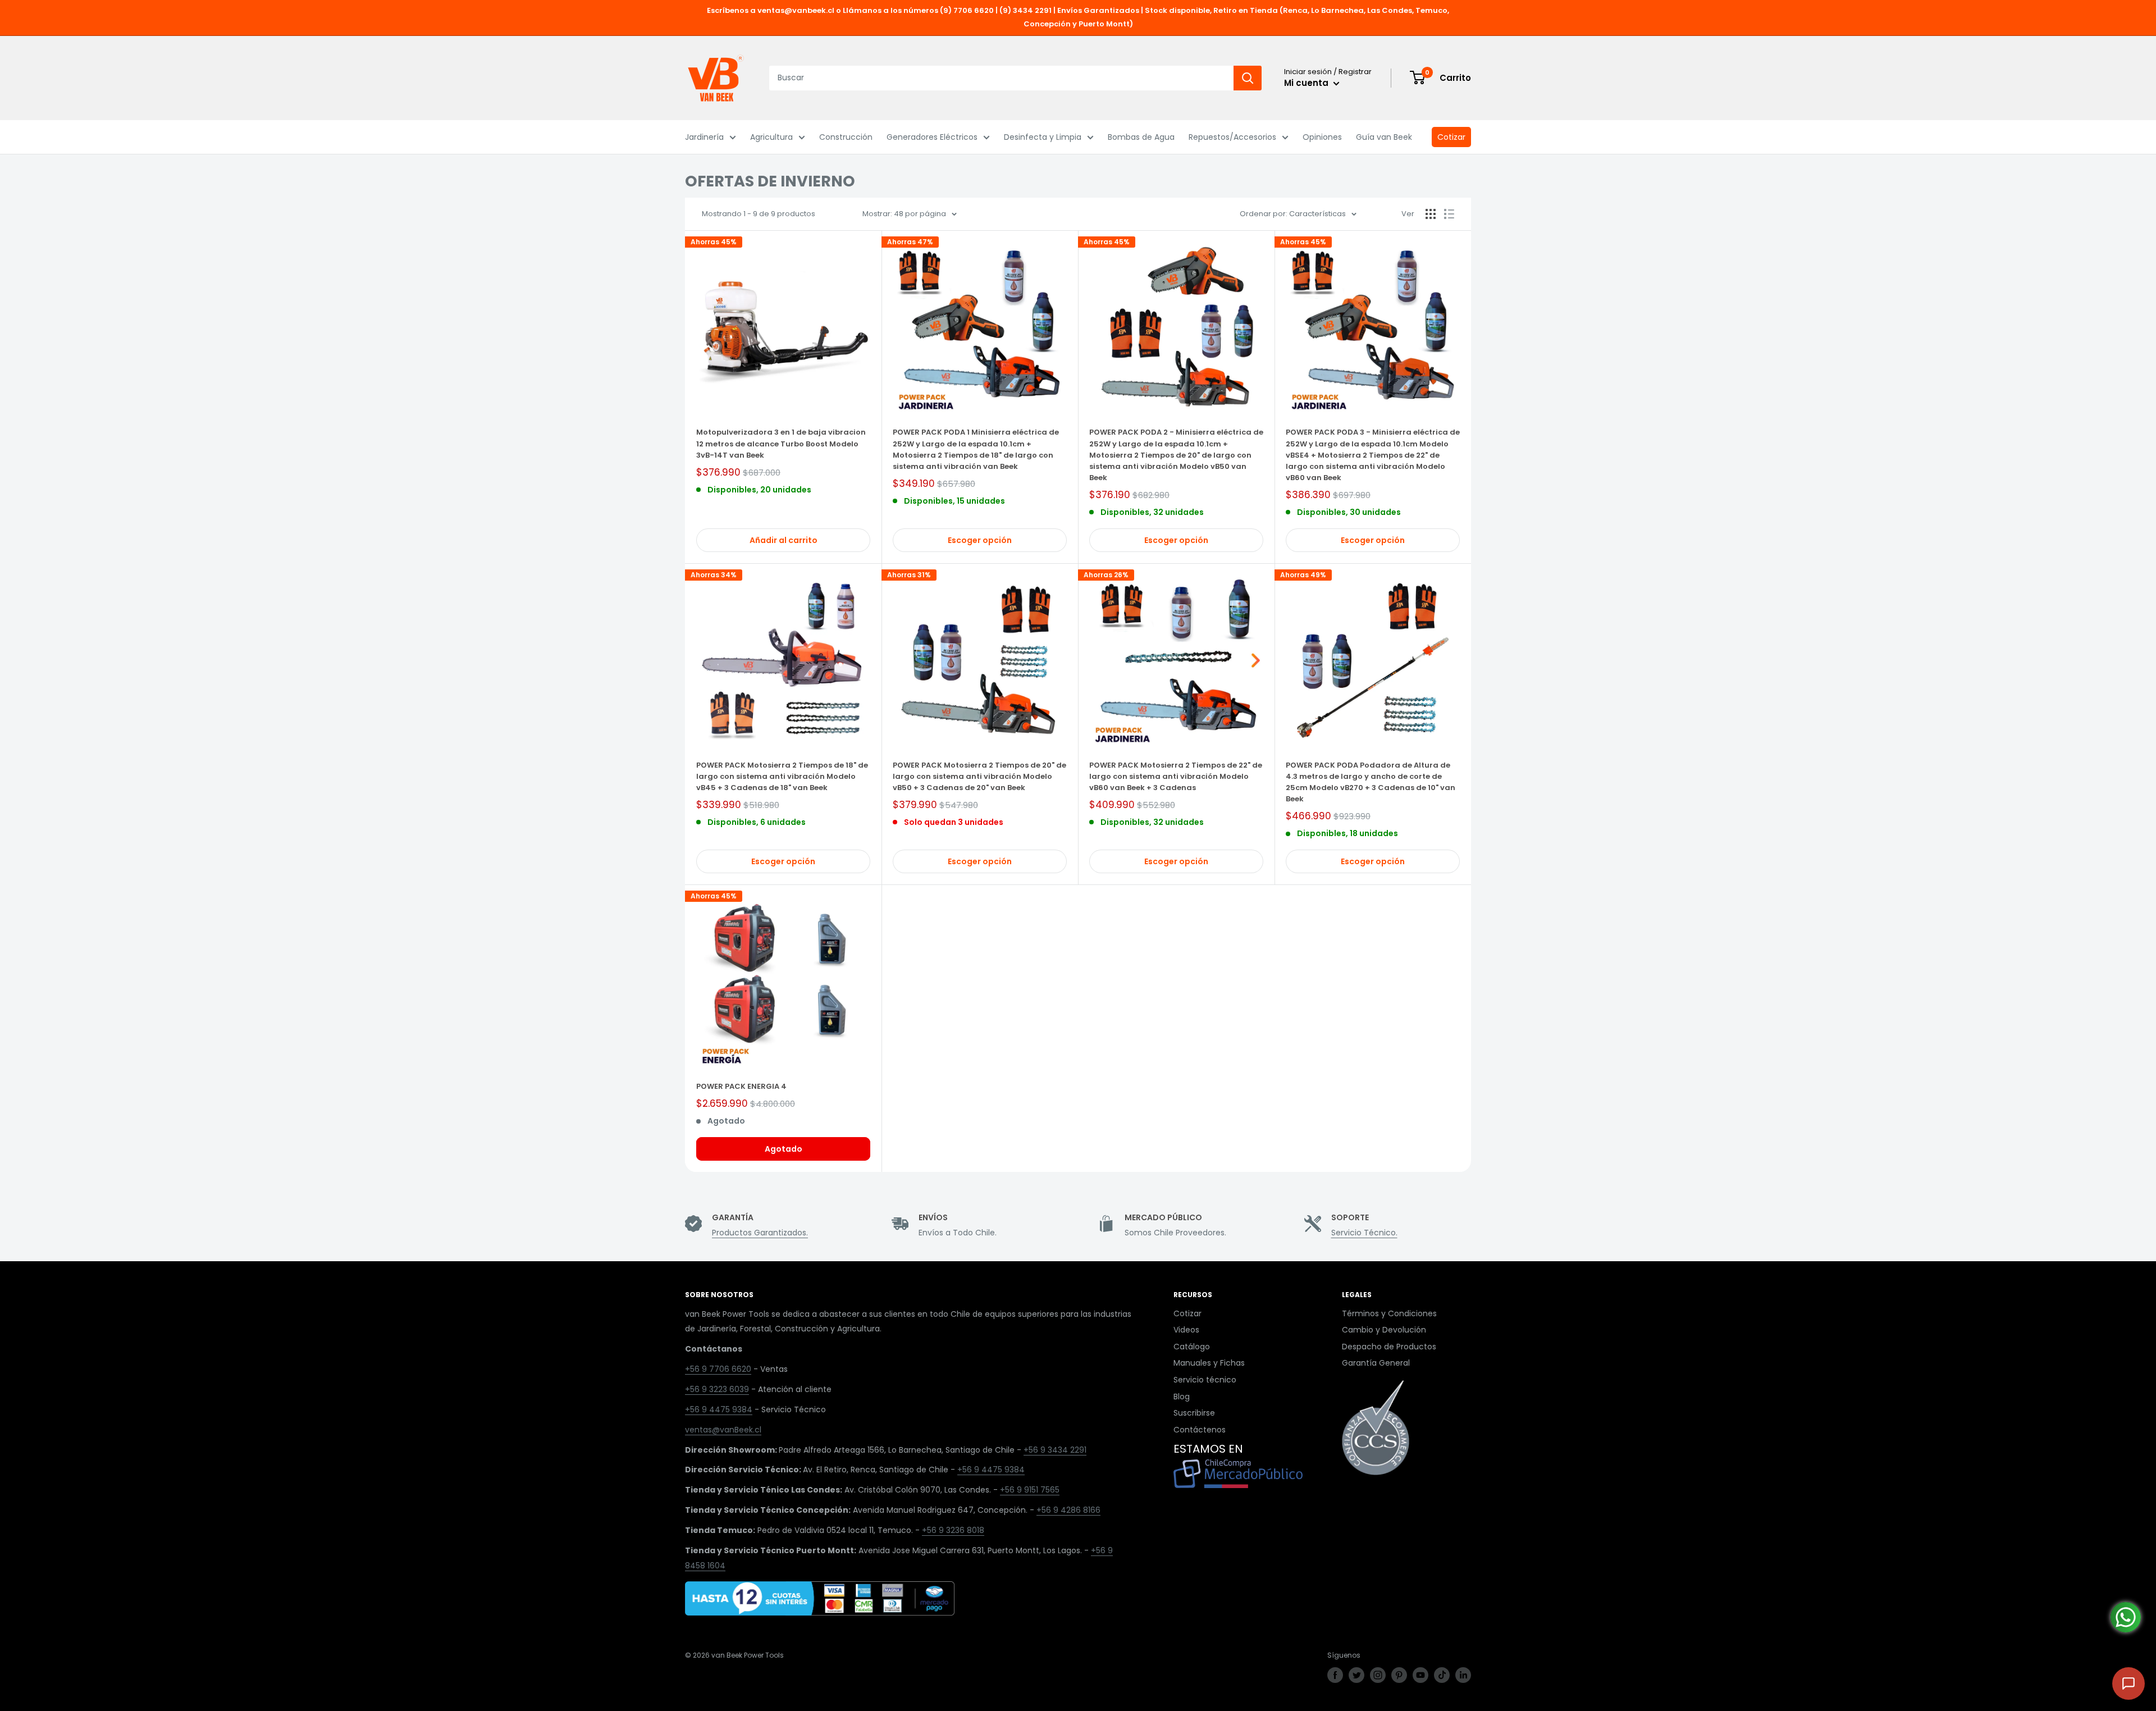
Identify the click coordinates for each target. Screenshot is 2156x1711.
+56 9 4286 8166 (1068, 1510)
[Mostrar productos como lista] (1449, 214)
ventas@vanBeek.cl (723, 1430)
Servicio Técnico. (1364, 1233)
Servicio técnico (1205, 1380)
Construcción (846, 137)
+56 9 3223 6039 (717, 1389)
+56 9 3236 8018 (953, 1530)
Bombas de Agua (1141, 137)
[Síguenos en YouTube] (1420, 1675)
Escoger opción (980, 540)
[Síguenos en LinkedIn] (1463, 1675)
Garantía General (1376, 1363)
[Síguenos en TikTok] (1442, 1675)
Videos (1186, 1330)
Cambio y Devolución (1384, 1330)
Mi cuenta (1307, 83)
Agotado (784, 1149)
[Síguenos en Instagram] (1378, 1675)
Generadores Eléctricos (932, 137)
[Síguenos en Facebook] (1335, 1675)
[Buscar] (1248, 78)
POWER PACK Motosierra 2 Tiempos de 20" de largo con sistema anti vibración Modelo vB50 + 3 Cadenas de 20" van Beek (979, 776)
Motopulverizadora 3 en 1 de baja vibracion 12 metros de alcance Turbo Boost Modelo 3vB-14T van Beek (781, 443)
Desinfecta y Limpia (1043, 137)
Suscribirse (1194, 1413)
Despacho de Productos (1389, 1347)
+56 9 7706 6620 (718, 1369)
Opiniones (1322, 137)
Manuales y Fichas (1209, 1363)
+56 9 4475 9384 (719, 1409)
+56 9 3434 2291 (1055, 1450)
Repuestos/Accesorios (1232, 137)
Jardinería (704, 137)
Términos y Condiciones (1389, 1313)
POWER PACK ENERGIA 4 (741, 1086)
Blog (1182, 1397)
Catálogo (1192, 1347)
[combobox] (1001, 78)
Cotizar (1451, 137)
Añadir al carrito (784, 540)
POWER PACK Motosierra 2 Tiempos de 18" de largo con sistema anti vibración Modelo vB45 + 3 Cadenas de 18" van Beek (782, 776)
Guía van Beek (1384, 137)
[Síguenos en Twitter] (1356, 1675)
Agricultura (771, 137)
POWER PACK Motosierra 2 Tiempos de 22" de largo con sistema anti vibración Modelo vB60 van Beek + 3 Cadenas (1176, 776)
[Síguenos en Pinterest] (1399, 1675)
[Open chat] (2128, 1683)
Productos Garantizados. (760, 1233)
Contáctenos (1200, 1430)
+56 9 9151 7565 (1030, 1490)
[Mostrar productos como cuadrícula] (1431, 214)
